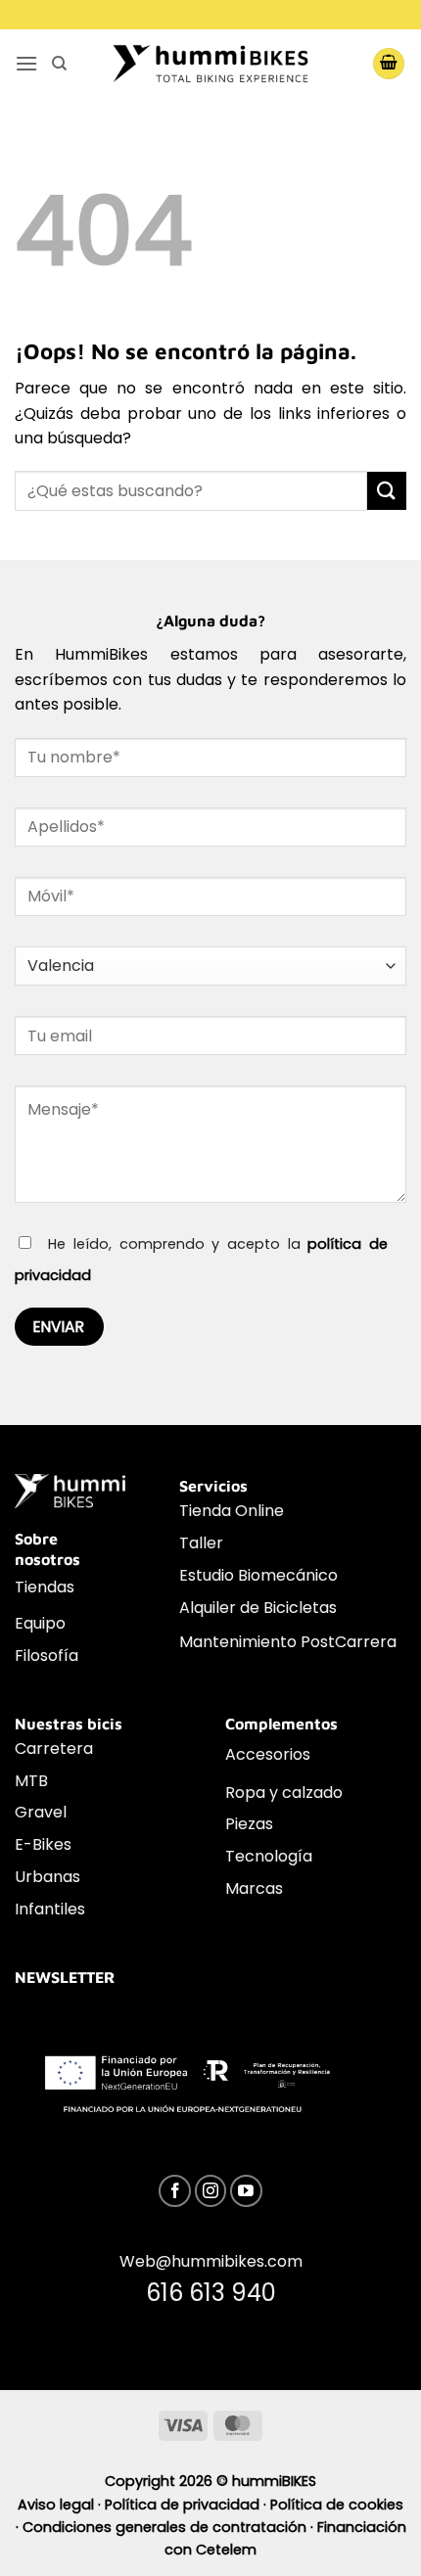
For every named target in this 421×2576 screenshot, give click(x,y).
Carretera (54, 1748)
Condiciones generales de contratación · (170, 2527)
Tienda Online (232, 1511)
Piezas (249, 1824)
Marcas (254, 1888)
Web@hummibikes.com (211, 2261)
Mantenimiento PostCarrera (288, 1642)
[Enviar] (387, 491)
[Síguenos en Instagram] (211, 2191)
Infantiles (50, 1909)
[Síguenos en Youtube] (246, 2191)
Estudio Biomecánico (258, 1575)
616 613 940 (211, 2293)
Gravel (41, 1812)
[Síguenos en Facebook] (175, 2191)
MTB (31, 1781)
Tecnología (269, 1856)
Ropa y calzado (284, 1793)
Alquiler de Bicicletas (258, 1608)
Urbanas (47, 1877)
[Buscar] (59, 64)
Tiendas (45, 1587)
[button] (26, 63)
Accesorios (268, 1754)
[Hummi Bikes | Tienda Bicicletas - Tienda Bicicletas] (210, 63)
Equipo (40, 1623)
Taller (201, 1543)
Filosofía (47, 1656)
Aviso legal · (61, 2505)
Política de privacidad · (187, 2505)
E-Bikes (43, 1844)
